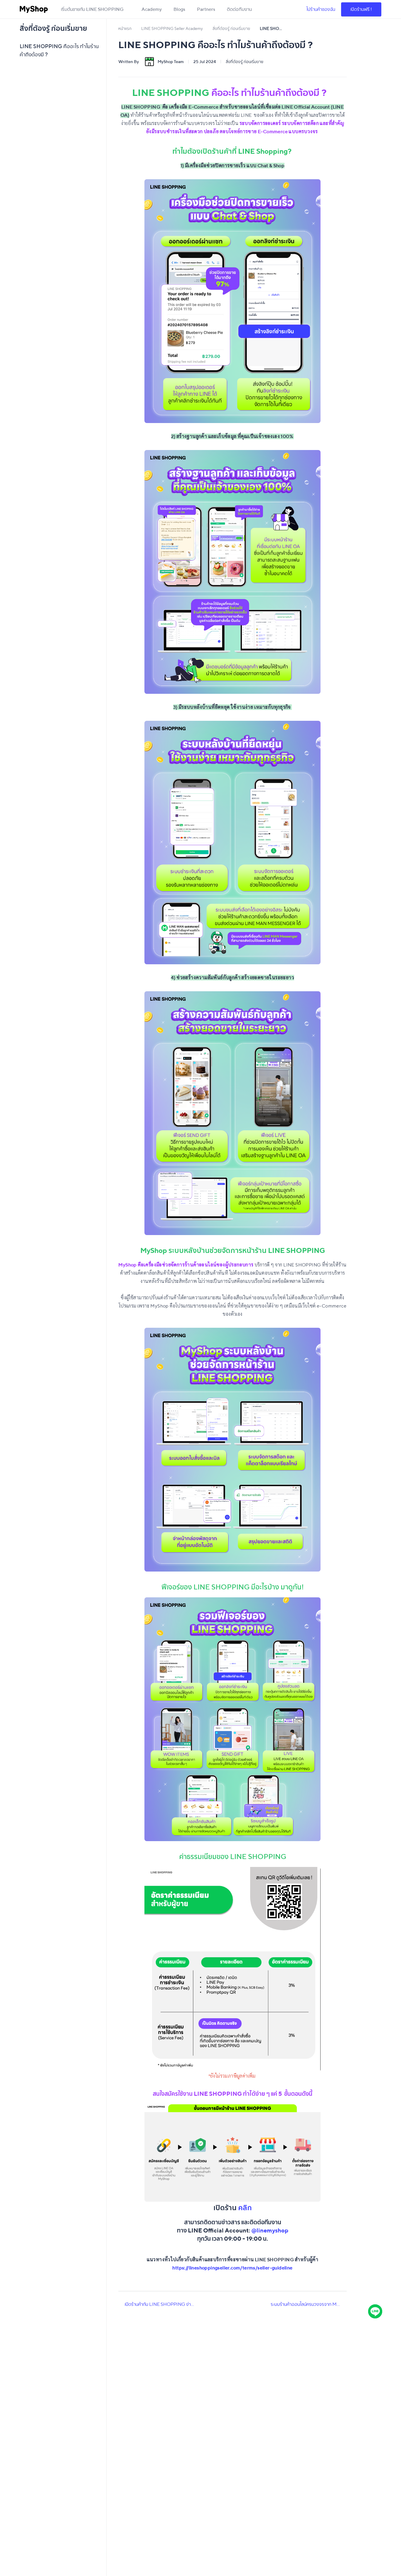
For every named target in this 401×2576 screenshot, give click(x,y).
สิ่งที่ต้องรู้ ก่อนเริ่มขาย (245, 62)
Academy (152, 9)
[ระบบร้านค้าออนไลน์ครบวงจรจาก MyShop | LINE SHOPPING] (344, 2304)
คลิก (245, 2208)
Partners (206, 9)
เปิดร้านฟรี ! (361, 9)
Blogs (179, 9)
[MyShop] (34, 9)
